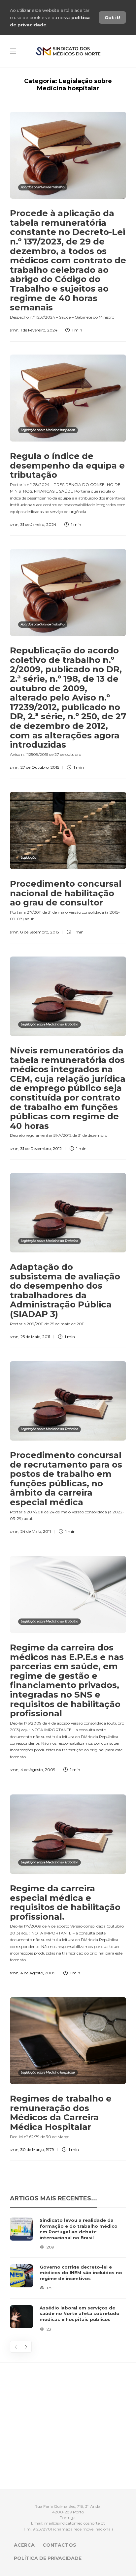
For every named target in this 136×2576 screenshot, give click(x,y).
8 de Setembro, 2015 (40, 932)
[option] (68, 2275)
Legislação (29, 858)
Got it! (112, 17)
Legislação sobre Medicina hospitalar (48, 430)
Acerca (24, 2545)
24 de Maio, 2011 (36, 1531)
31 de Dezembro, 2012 (41, 1148)
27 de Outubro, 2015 (40, 767)
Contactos (59, 2545)
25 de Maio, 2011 (35, 1337)
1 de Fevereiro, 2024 (39, 330)
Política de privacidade (48, 2558)
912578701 (42, 2529)
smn (14, 330)
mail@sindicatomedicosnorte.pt (75, 2523)
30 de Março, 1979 (37, 2149)
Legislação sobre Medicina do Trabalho (50, 1024)
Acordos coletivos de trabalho (43, 187)
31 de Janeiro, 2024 (38, 524)
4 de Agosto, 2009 (38, 1770)
